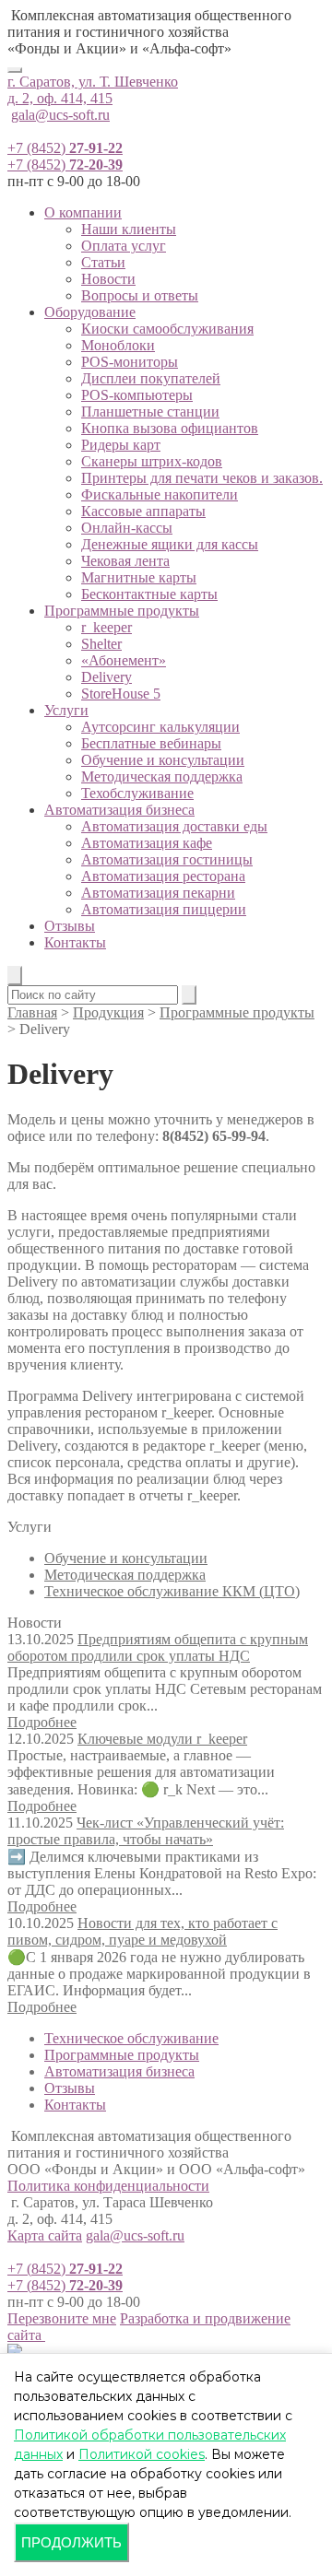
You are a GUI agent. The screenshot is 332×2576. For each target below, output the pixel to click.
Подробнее (42, 1722)
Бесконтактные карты (149, 594)
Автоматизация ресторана (163, 876)
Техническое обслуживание (131, 2038)
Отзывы (70, 926)
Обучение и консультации (163, 760)
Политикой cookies (142, 2454)
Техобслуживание (137, 793)
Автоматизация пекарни (158, 893)
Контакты (75, 942)
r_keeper (107, 627)
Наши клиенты (129, 229)
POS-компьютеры (137, 395)
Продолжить (71, 2542)
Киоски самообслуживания (167, 329)
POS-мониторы (130, 362)
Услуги (66, 710)
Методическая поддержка (162, 776)
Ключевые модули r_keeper (162, 1739)
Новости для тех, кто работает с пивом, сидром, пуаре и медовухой (142, 1931)
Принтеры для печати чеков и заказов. (202, 478)
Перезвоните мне (62, 2318)
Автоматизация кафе (147, 843)
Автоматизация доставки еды (174, 826)
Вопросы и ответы (140, 295)
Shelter (101, 644)
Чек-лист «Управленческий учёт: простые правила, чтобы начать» (146, 1831)
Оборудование (90, 312)
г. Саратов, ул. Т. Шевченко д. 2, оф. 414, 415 (93, 90)
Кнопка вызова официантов (170, 428)
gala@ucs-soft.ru (60, 115)
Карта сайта (45, 2235)
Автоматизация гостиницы (167, 859)
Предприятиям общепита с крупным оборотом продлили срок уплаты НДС (158, 1647)
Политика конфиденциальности (108, 2186)
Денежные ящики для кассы (170, 544)
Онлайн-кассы (127, 528)
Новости (108, 279)
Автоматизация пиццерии (164, 909)
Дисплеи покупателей (151, 378)
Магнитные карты (139, 577)
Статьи (103, 262)
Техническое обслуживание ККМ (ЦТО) (172, 1591)
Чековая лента (125, 561)
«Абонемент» (124, 660)
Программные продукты (122, 611)
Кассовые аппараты (143, 511)
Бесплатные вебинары (151, 743)
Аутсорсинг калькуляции (160, 727)
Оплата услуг (124, 246)
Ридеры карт (121, 445)
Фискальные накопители (160, 494)
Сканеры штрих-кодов (152, 461)
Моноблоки (118, 345)
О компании (83, 212)
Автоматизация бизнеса (119, 810)
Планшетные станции (150, 412)
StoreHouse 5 (121, 694)
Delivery (107, 677)
